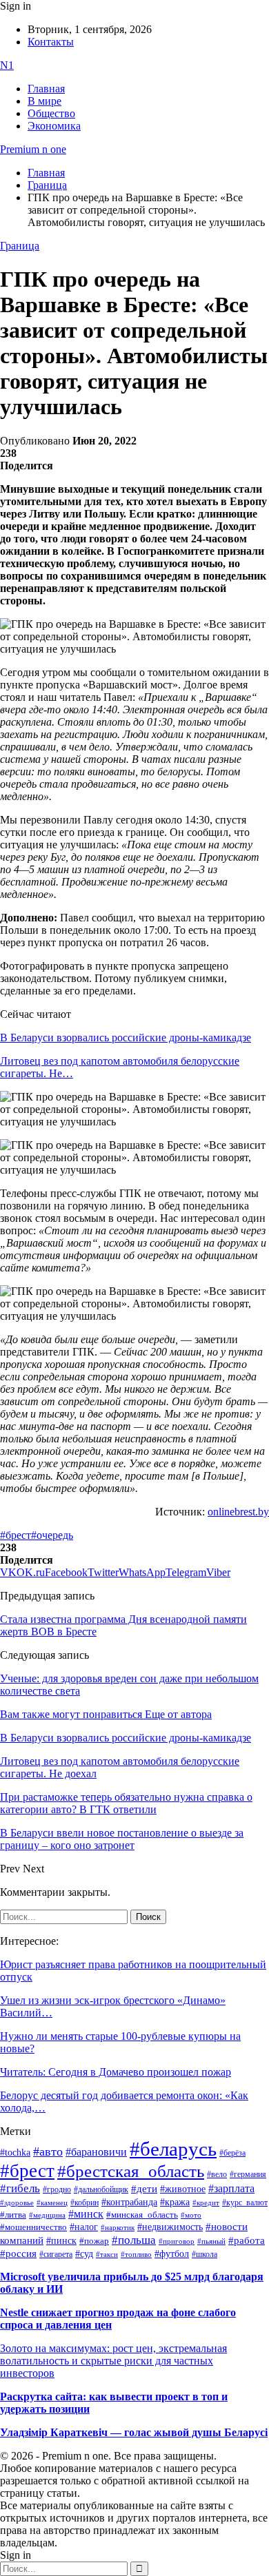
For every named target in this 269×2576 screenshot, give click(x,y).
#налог (84, 2227)
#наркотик (118, 2228)
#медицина (47, 2215)
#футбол (172, 2253)
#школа (205, 2254)
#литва (13, 2215)
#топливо (136, 2254)
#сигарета (56, 2254)
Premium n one (33, 149)
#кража (175, 2202)
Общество (51, 113)
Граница (20, 246)
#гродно (57, 2189)
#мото (191, 2215)
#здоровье (17, 2202)
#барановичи (96, 2152)
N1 (7, 65)
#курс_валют (245, 2202)
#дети (144, 2188)
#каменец (52, 2202)
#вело (217, 2174)
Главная (46, 89)
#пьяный (211, 2241)
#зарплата (231, 2188)
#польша (134, 2240)
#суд (84, 2254)
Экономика (54, 126)
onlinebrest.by (238, 1512)
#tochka (15, 2152)
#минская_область (142, 2215)
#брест (16, 1535)
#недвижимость (170, 2227)
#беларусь (173, 2149)
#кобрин (84, 2202)
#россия (18, 2253)
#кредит (206, 2202)
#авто (48, 2151)
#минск (86, 2214)
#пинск (61, 2241)
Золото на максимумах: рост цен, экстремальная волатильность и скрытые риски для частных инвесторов (113, 2361)
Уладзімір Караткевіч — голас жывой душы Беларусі (134, 2432)
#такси (107, 2255)
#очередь (52, 1535)
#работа (247, 2240)
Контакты (51, 42)
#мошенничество (33, 2227)
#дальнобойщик (101, 2189)
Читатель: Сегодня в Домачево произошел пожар (116, 2072)
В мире (44, 101)
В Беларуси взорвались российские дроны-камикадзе (126, 1037)
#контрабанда (129, 2202)
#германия (248, 2175)
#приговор (177, 2241)
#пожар (94, 2241)
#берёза (232, 2153)
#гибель (20, 2188)
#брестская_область (131, 2171)
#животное (183, 2189)
